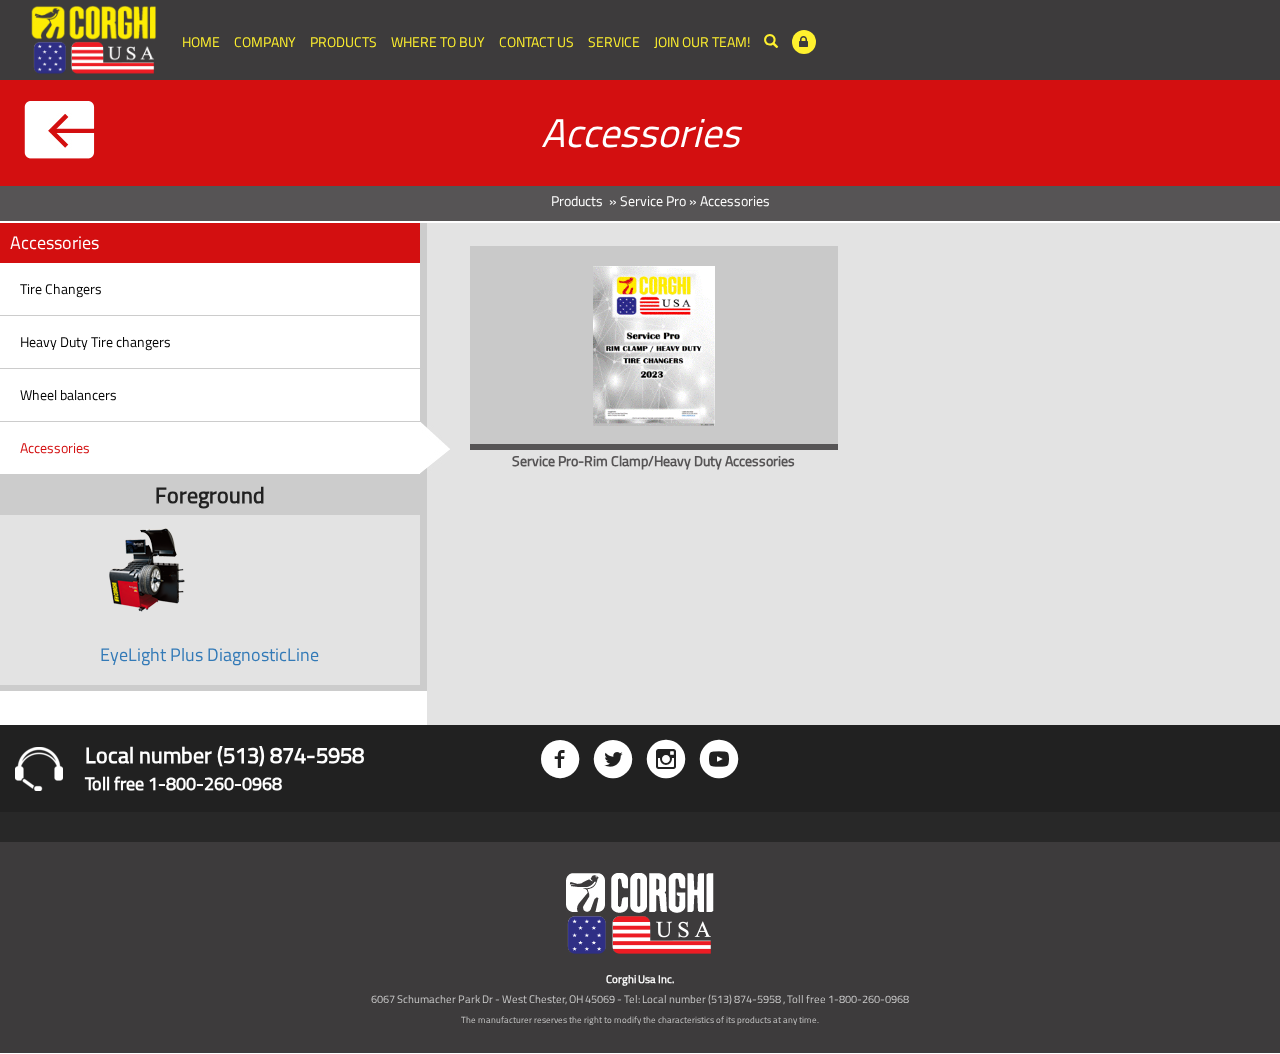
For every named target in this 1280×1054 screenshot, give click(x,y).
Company (265, 41)
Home (201, 41)
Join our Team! (702, 41)
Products (343, 41)
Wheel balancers (68, 394)
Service (614, 41)
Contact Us (536, 41)
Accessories (55, 447)
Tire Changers (61, 288)
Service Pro (653, 200)
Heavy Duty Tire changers (95, 341)
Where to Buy (438, 41)
